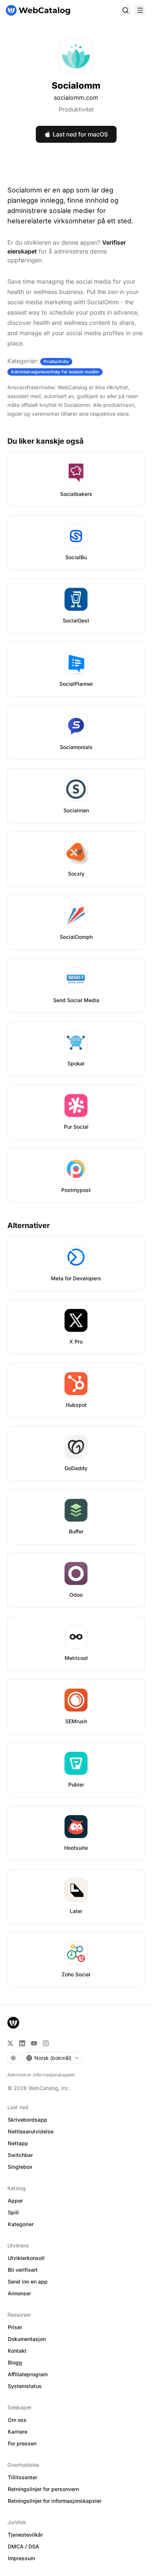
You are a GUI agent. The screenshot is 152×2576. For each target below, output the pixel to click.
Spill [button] (13, 2212)
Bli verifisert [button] (23, 2270)
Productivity (56, 361)
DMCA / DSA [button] (23, 2546)
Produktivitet (76, 109)
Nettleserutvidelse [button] (31, 2131)
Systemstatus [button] (25, 2386)
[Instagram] (46, 2043)
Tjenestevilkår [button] (25, 2535)
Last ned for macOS (80, 134)
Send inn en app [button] (28, 2282)
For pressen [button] (22, 2443)
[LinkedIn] (22, 2043)
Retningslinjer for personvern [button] (43, 2489)
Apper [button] (15, 2201)
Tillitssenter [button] (23, 2477)
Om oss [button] (17, 2420)
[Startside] (38, 10)
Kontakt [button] (17, 2351)
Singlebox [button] (20, 2167)
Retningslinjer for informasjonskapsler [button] (55, 2501)
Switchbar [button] (20, 2155)
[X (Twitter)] (10, 2043)
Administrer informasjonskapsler (41, 2075)
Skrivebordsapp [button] (27, 2120)
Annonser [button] (19, 2293)
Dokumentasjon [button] (27, 2339)
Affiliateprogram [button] (28, 2374)
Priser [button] (15, 2327)
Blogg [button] (15, 2362)
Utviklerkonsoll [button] (26, 2258)
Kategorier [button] (21, 2224)
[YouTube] (34, 2043)
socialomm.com (76, 97)
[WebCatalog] (13, 2023)
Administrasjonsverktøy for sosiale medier (55, 372)
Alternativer (29, 1225)
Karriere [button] (18, 2432)
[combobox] (53, 2058)
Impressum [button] (21, 2558)
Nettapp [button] (18, 2143)
